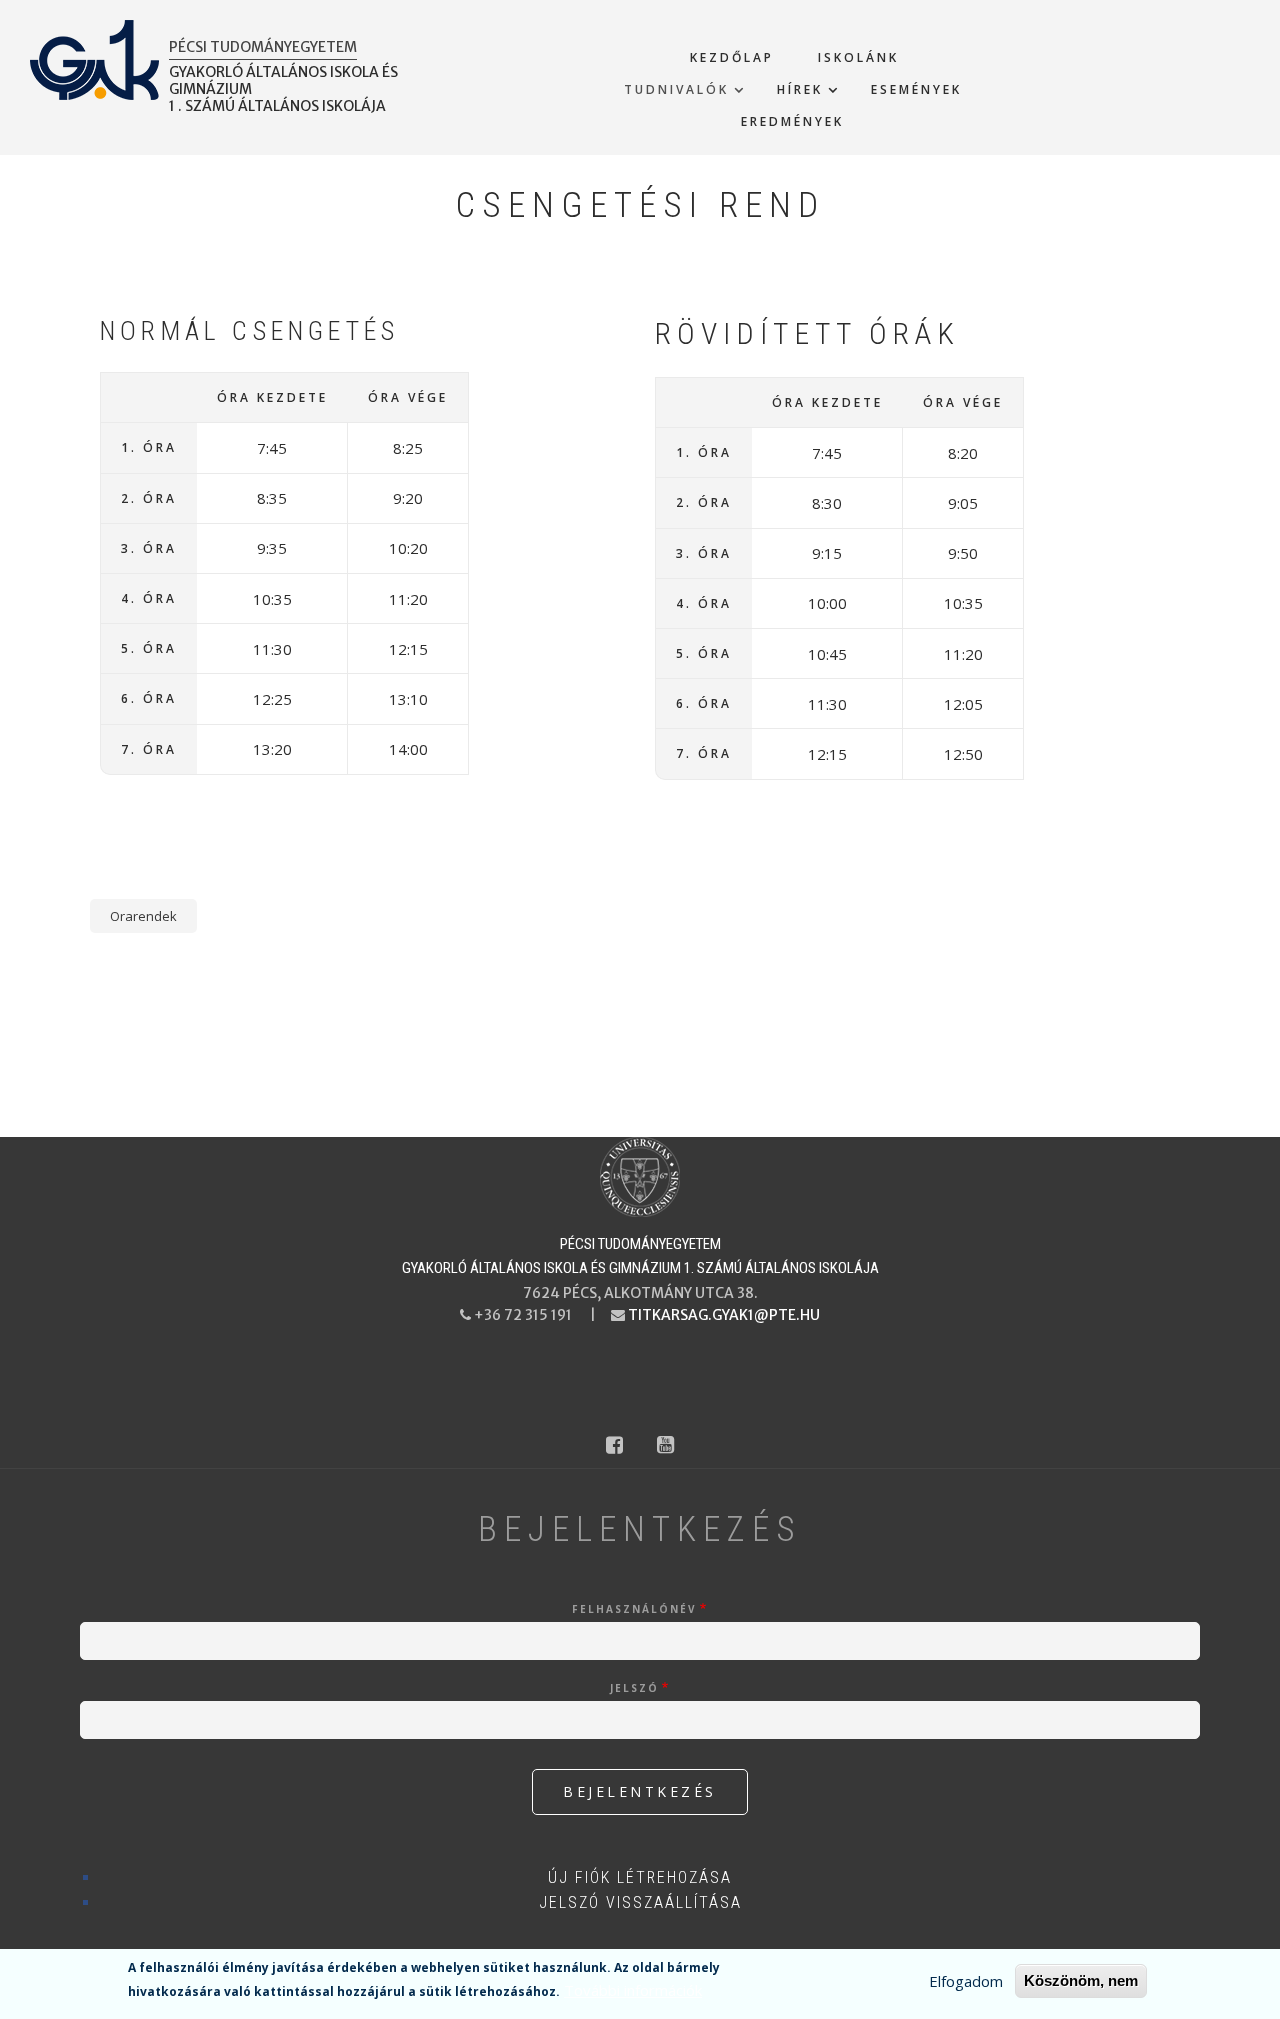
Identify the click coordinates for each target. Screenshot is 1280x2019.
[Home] (640, 1175)
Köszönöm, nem (1081, 1980)
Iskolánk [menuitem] (858, 57)
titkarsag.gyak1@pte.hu (724, 1315)
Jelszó (634, 1688)
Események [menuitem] (916, 89)
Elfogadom (966, 1981)
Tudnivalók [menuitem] (676, 89)
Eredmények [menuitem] (792, 121)
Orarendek (143, 916)
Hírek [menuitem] (800, 89)
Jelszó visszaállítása (640, 1902)
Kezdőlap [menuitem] (732, 57)
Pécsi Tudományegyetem (263, 47)
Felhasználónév (634, 1609)
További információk (633, 1990)
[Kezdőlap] (94, 58)
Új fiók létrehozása (640, 1877)
